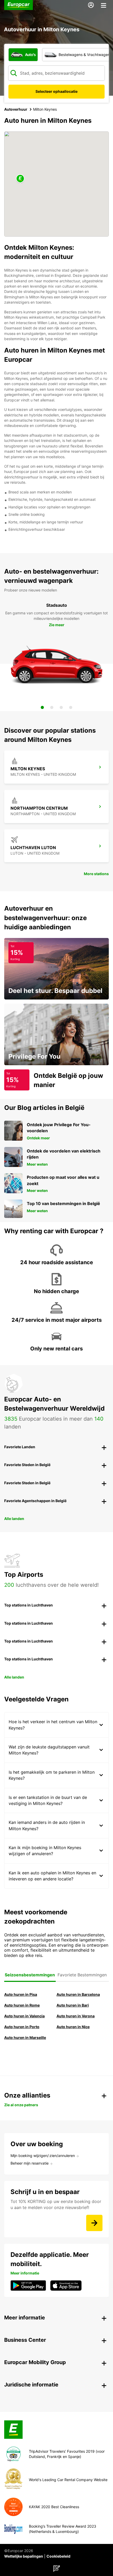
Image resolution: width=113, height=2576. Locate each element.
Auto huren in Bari (73, 2005)
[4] (71, 707)
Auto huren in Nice (73, 2027)
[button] (20, 179)
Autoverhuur (16, 109)
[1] (42, 707)
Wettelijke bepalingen (24, 2556)
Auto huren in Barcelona (78, 1994)
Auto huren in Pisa (21, 1994)
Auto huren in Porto (22, 2027)
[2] (52, 707)
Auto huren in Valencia (24, 2016)
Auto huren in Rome (22, 2005)
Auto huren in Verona (76, 2016)
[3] (61, 707)
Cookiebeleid (58, 2556)
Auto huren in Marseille (25, 2037)
